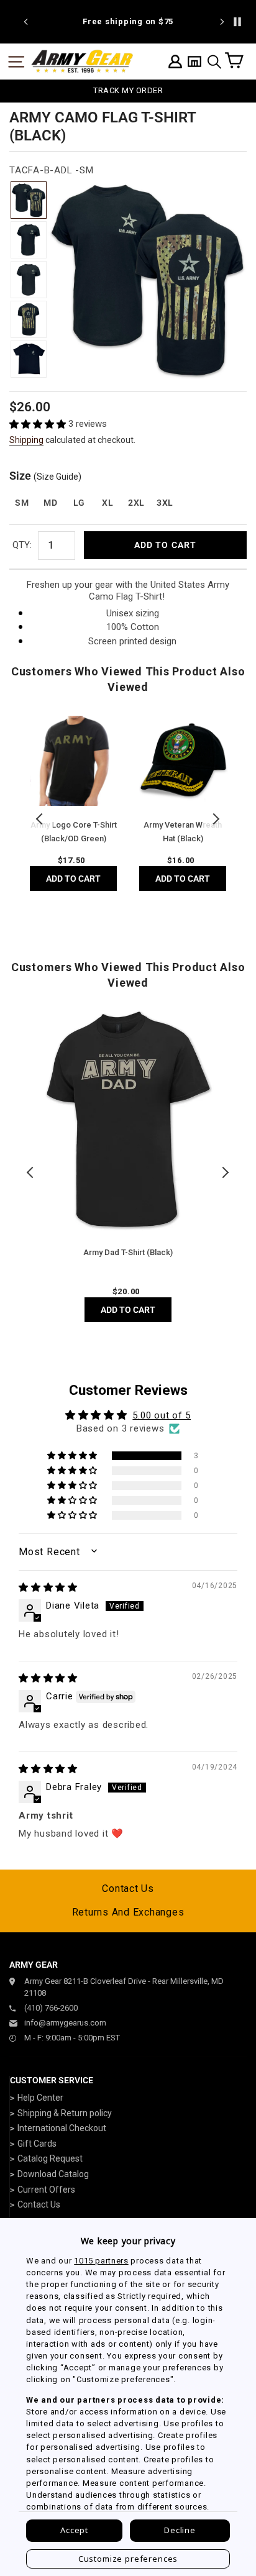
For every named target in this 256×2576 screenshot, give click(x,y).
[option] (135, 22)
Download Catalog (53, 2174)
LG (79, 503)
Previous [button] (40, 819)
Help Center (40, 2098)
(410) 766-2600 (51, 2008)
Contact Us (128, 1889)
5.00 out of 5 (162, 1415)
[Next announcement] (222, 22)
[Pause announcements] (237, 22)
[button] (39, 424)
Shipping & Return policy (65, 2113)
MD (50, 503)
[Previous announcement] (26, 22)
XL (107, 503)
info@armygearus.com (65, 2023)
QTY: (22, 545)
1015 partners (101, 2261)
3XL (165, 503)
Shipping (26, 440)
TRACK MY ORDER (128, 90)
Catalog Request (50, 2158)
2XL (136, 503)
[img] (48, 1587)
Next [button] (216, 819)
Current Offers (46, 2190)
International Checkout (62, 2128)
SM (22, 503)
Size (45, 476)
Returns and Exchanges (128, 1912)
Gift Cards (37, 2144)
